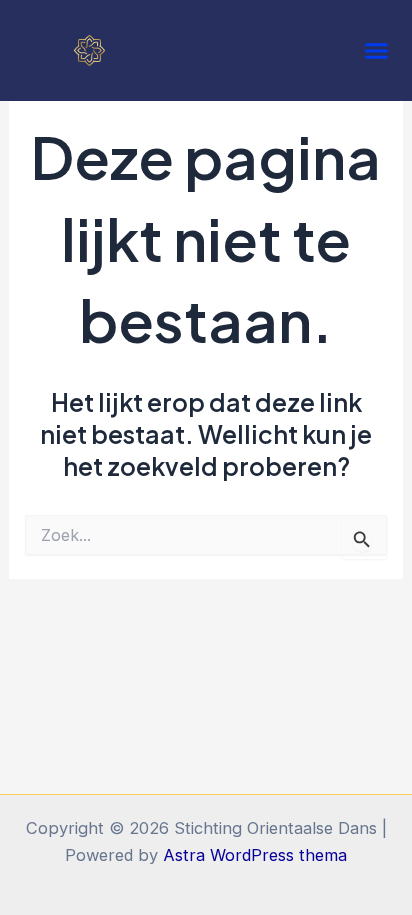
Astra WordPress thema (255, 855)
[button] (377, 51)
